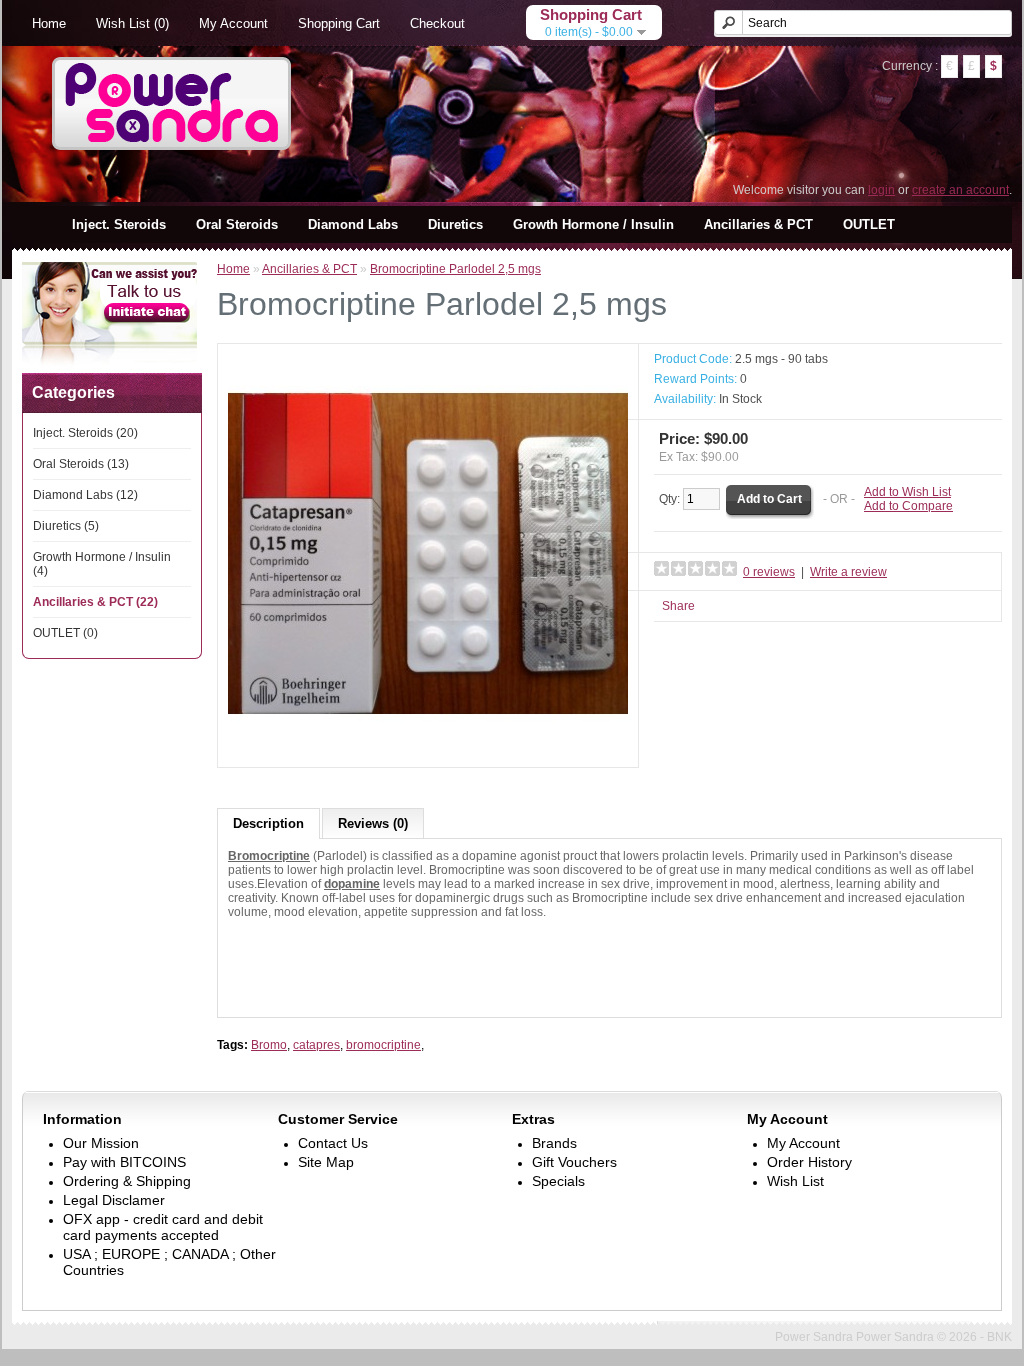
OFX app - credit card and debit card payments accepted (163, 1227)
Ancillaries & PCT (758, 224)
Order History (809, 1162)
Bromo (269, 1045)
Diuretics (455, 224)
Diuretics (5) (66, 526)
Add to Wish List (907, 492)
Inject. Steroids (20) (85, 433)
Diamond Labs (353, 224)
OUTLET (869, 224)
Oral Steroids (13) (81, 464)
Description (268, 823)
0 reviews (769, 572)
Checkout (437, 23)
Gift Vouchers (574, 1162)
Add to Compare (908, 506)
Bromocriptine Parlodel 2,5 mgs (455, 269)
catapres (316, 1045)
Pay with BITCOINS (124, 1162)
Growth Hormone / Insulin (593, 224)
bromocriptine (383, 1045)
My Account (233, 23)
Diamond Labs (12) (85, 495)
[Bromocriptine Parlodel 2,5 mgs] (428, 750)
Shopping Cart (339, 23)
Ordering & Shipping (127, 1181)
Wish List (795, 1181)
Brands (554, 1143)
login (881, 190)
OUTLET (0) (65, 633)
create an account (960, 190)
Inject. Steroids (119, 224)
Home (49, 23)
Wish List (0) (132, 23)
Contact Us (333, 1143)
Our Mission (101, 1143)
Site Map (326, 1162)
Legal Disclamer (114, 1200)
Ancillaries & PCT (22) (95, 602)
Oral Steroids (237, 224)
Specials (558, 1181)
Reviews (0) (373, 823)
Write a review (848, 572)
